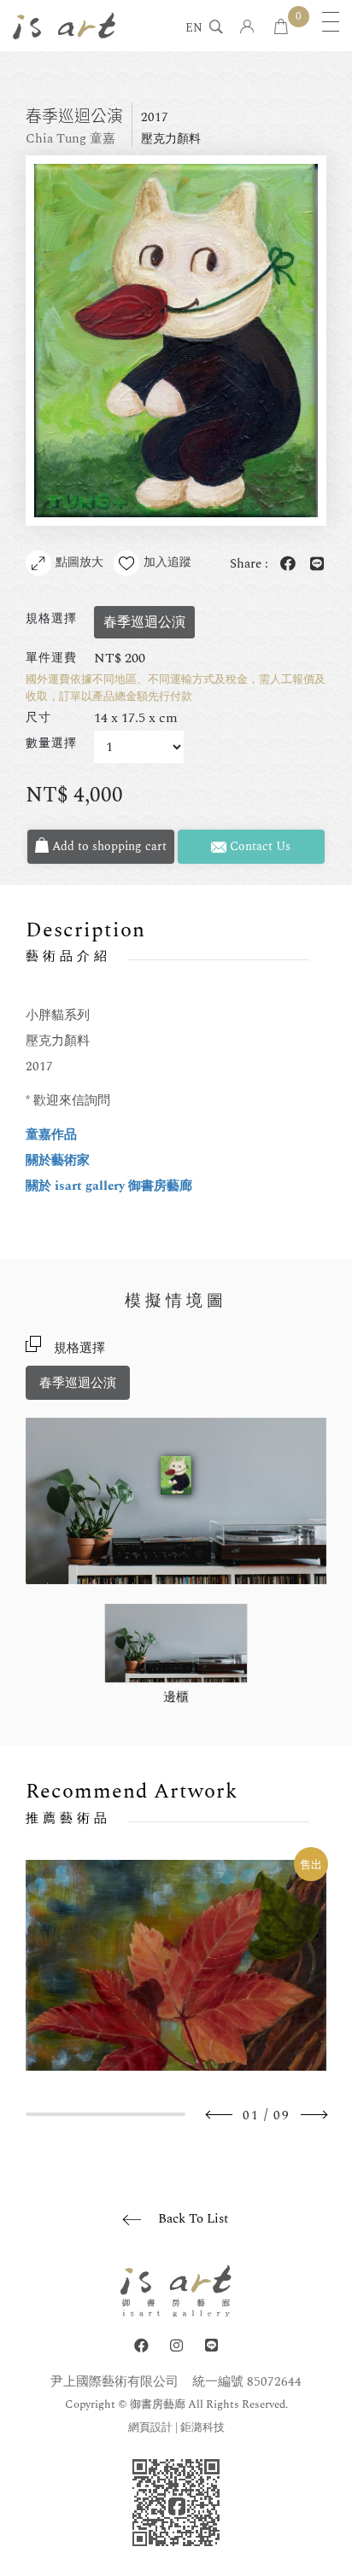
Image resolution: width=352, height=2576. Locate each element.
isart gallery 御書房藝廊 (64, 26)
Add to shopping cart (108, 846)
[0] (281, 28)
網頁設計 (150, 2427)
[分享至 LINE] (314, 565)
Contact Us (258, 846)
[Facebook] (141, 2346)
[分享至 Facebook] (285, 565)
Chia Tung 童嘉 (70, 139)
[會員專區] (247, 28)
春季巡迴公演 (78, 1383)
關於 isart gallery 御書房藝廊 (109, 1186)
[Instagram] (176, 2346)
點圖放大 (79, 562)
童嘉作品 (51, 1135)
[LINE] (211, 2346)
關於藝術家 (58, 1160)
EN (194, 29)
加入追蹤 (167, 562)
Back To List (193, 2219)
